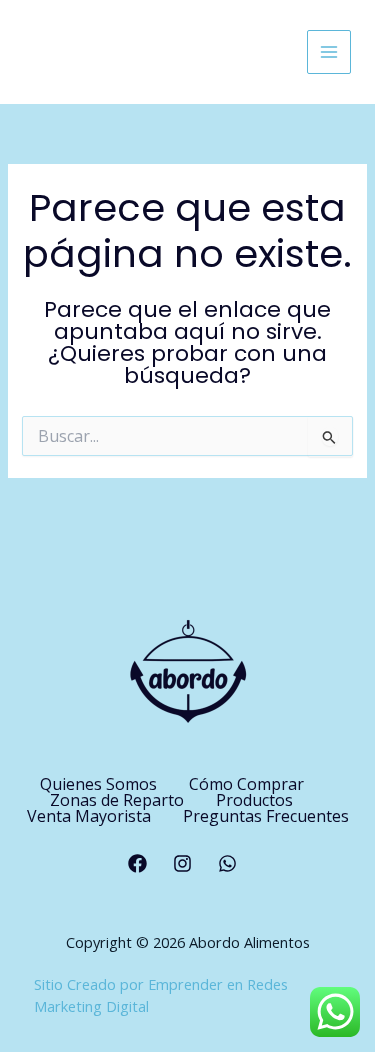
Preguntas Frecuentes (266, 816)
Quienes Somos (98, 784)
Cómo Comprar (246, 784)
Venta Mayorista (89, 816)
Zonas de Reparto (117, 800)
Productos (254, 800)
